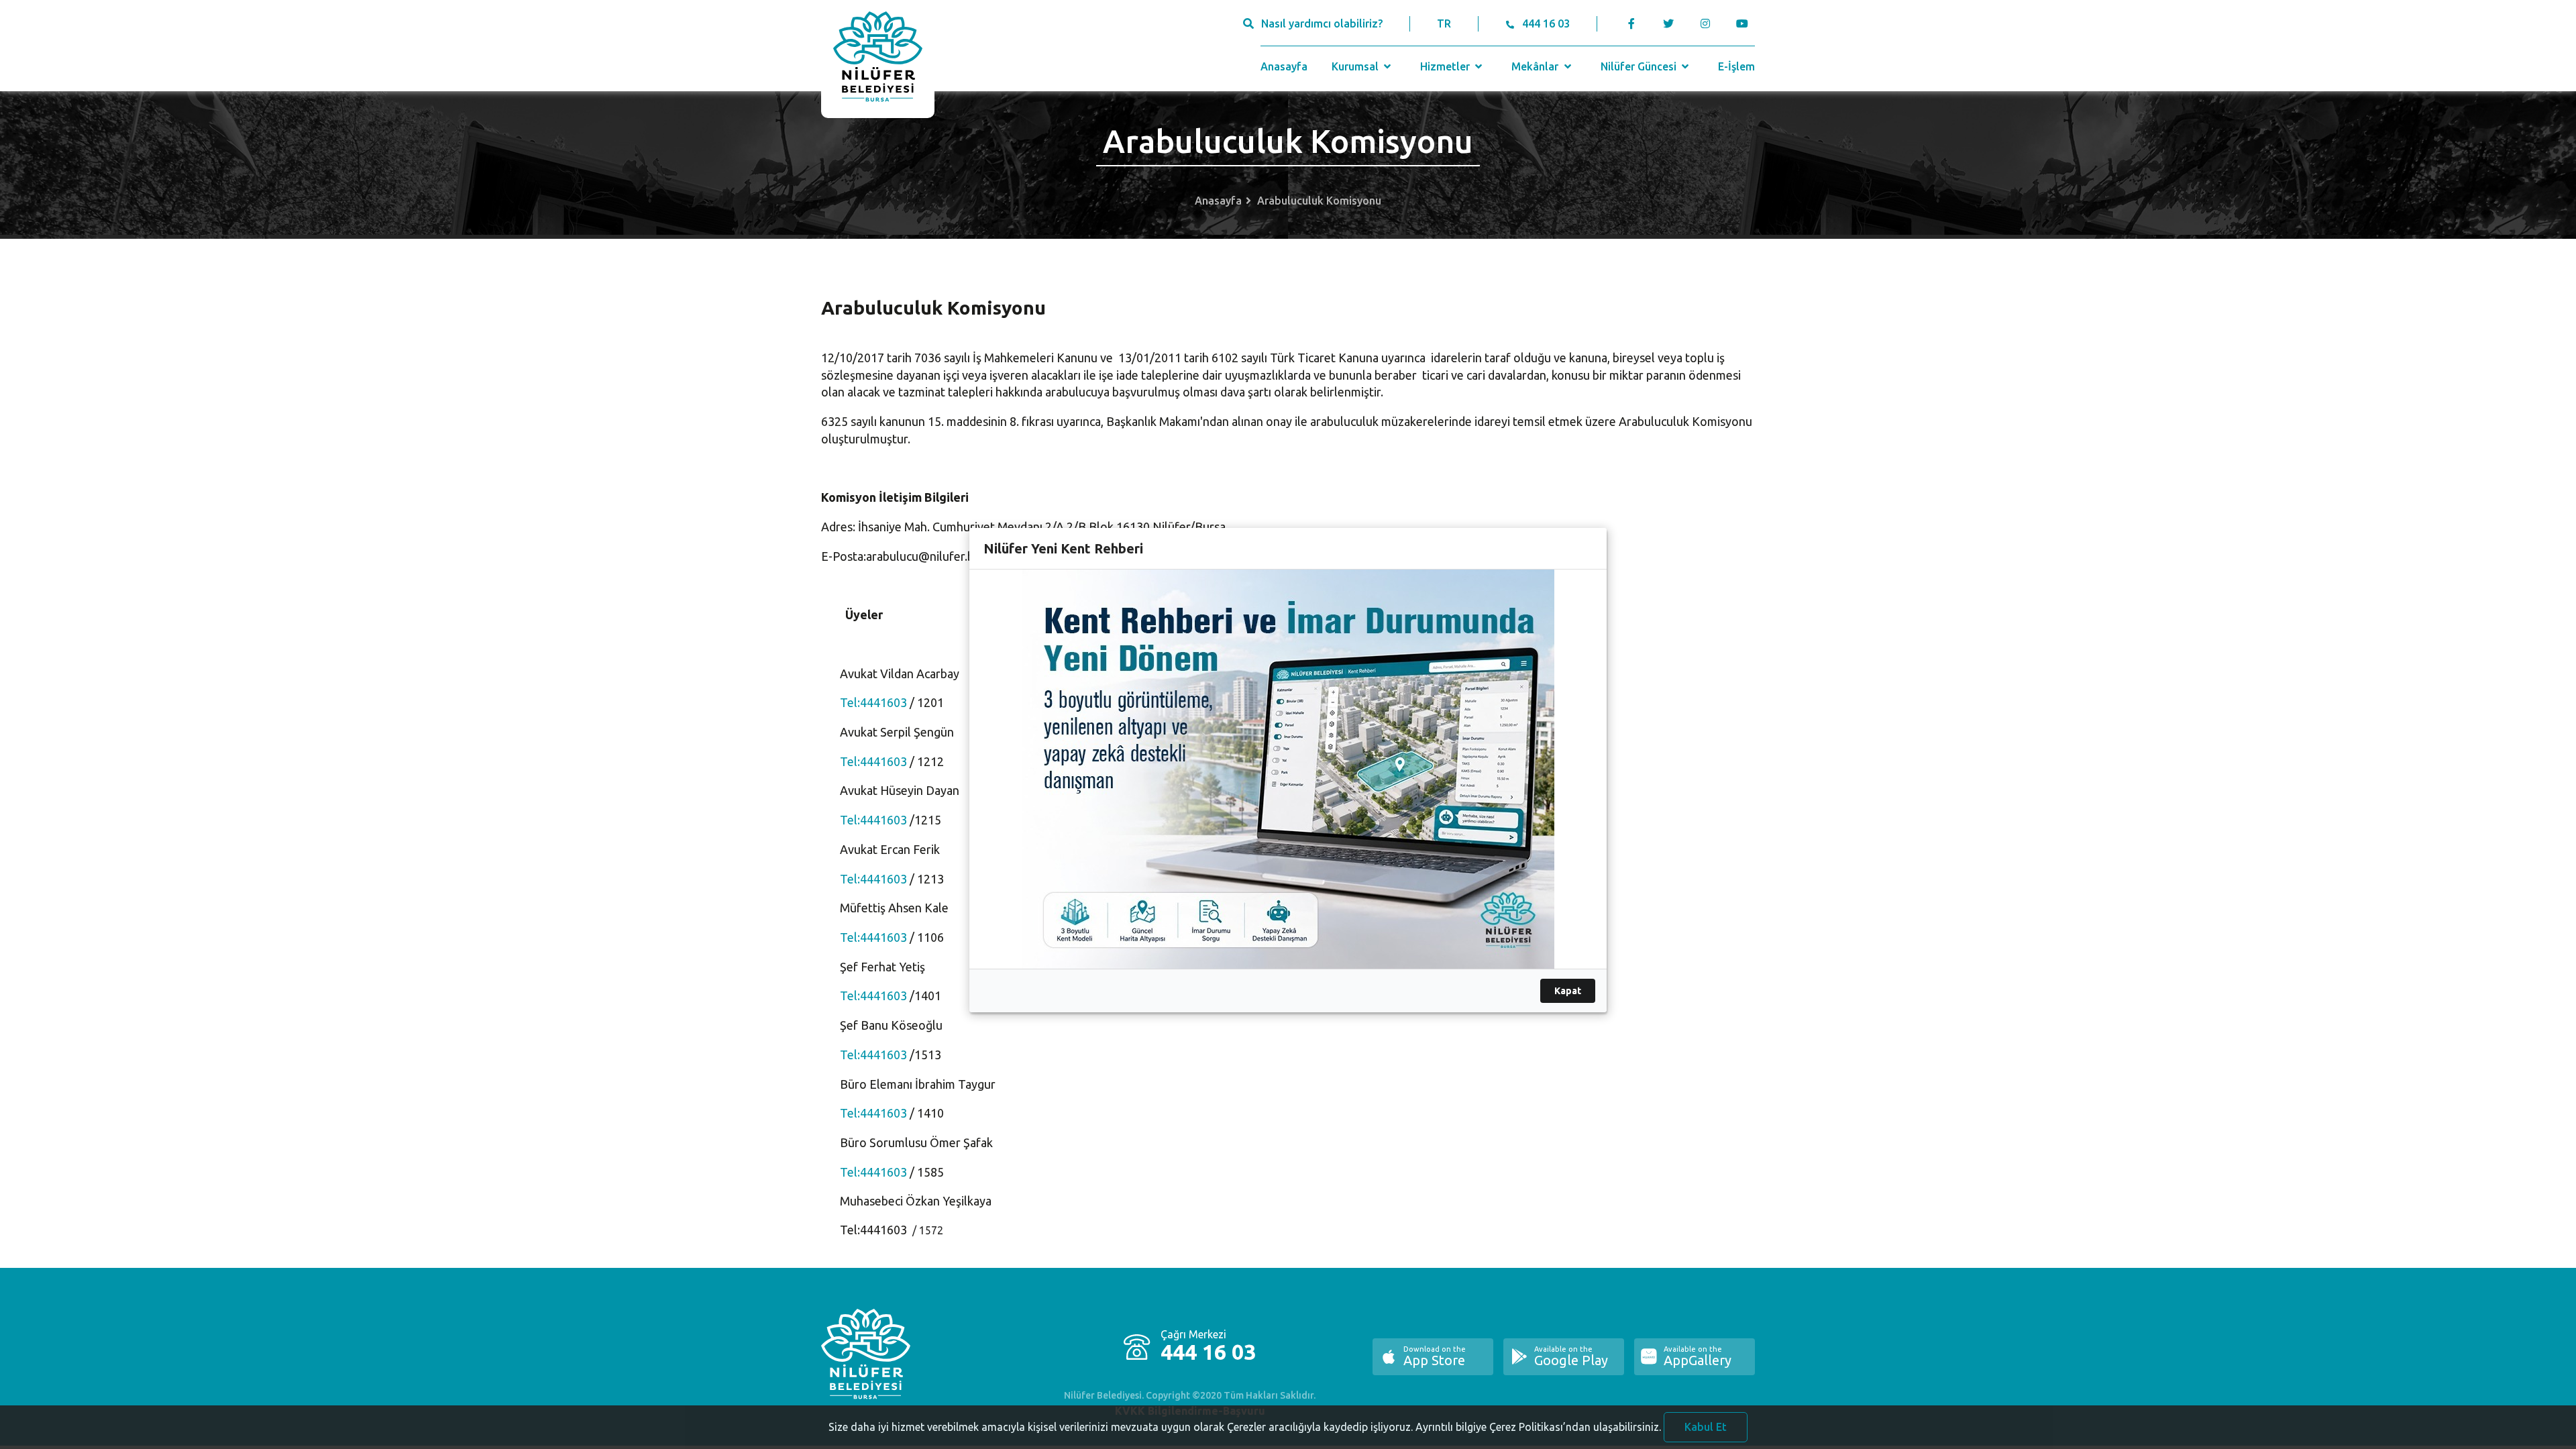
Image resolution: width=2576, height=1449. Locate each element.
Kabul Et (1706, 1427)
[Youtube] (1745, 23)
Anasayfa (1284, 66)
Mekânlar (1536, 66)
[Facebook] (1632, 23)
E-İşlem (1736, 66)
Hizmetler (1446, 66)
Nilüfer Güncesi (1640, 66)
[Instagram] (1705, 23)
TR (1444, 23)
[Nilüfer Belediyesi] (878, 59)
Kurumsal (1356, 66)
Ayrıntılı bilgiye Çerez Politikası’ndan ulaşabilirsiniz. (1538, 1427)
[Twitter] (1668, 23)
